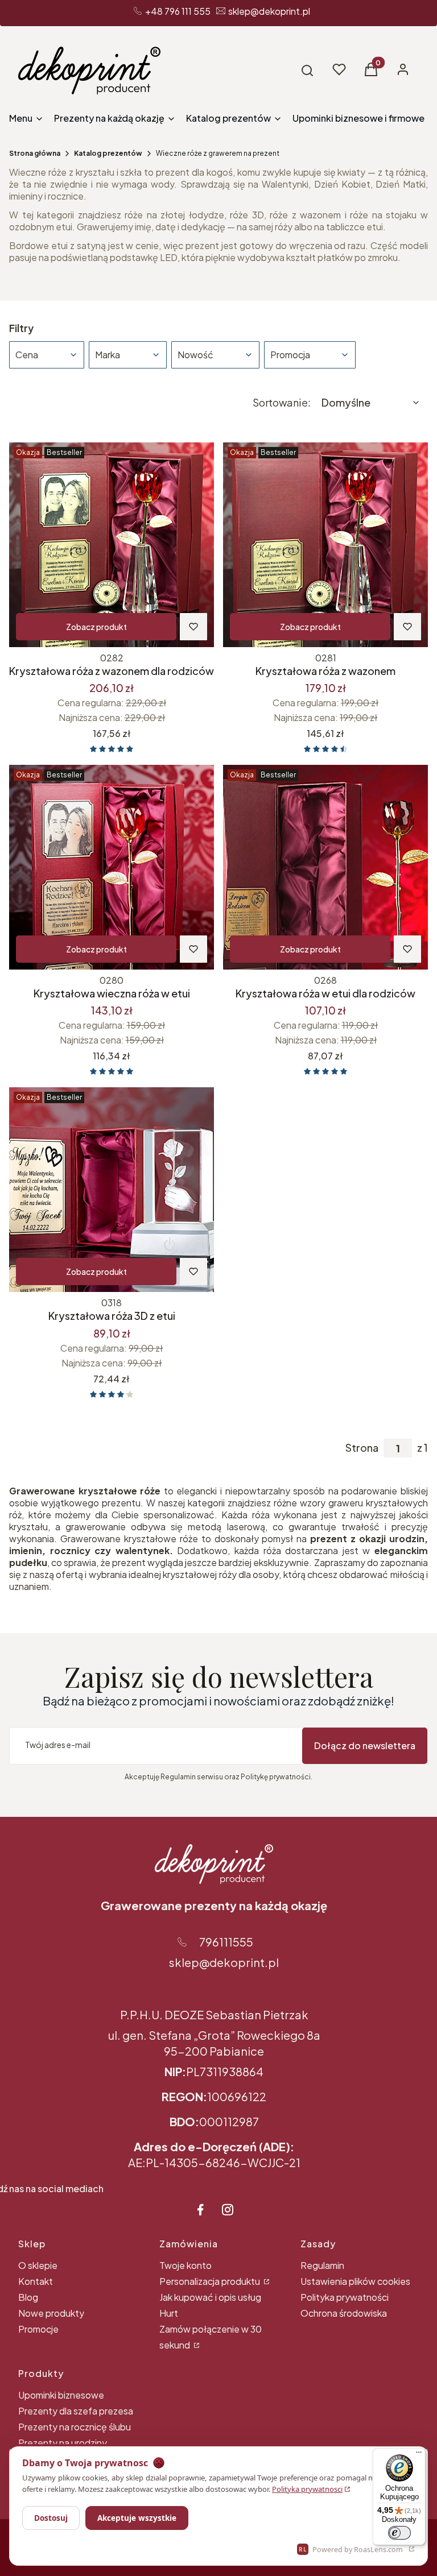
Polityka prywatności (345, 2297)
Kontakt (36, 2281)
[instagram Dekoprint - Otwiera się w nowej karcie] (228, 2210)
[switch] (399, 2533)
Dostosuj (51, 2518)
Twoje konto (185, 2265)
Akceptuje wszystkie (137, 2518)
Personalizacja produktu (211, 2281)
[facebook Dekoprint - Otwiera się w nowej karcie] (200, 2210)
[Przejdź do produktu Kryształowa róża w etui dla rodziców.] (325, 867)
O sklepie (38, 2265)
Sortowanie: (282, 403)
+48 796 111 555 (178, 11)
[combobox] (371, 403)
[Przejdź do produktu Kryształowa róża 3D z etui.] (112, 1190)
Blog (28, 2297)
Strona (362, 1448)
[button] (307, 71)
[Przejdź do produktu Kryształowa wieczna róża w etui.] (112, 867)
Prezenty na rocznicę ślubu (75, 2427)
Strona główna (35, 153)
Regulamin (322, 2265)
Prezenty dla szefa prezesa (76, 2411)
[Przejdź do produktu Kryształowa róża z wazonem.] (325, 545)
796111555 (226, 1942)
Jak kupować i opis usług (210, 2297)
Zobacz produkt (96, 627)
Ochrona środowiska (344, 2313)
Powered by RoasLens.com (351, 2550)
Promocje (38, 2329)
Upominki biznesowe (61, 2395)
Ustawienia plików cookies (355, 2281)
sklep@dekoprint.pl (269, 11)
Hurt (169, 2313)
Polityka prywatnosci (307, 2489)
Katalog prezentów (108, 153)
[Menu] (419, 2455)
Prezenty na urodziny (63, 2443)
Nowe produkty (51, 2313)
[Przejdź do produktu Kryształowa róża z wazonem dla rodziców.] (112, 545)
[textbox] (371, 403)
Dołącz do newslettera (365, 1745)
